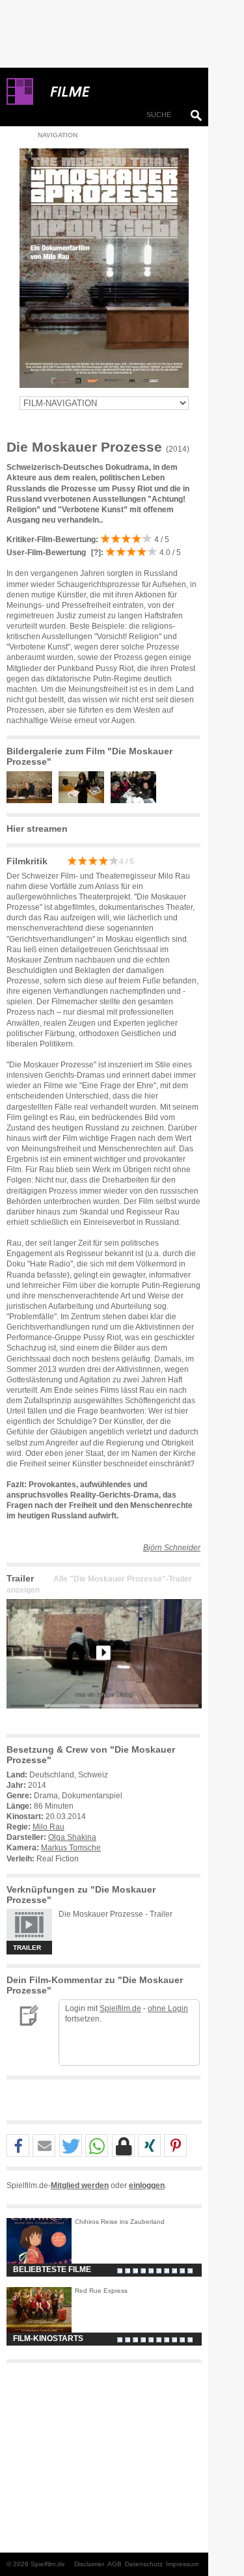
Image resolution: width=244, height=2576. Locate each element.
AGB (115, 2564)
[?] (95, 553)
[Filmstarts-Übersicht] (117, 92)
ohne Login (168, 2008)
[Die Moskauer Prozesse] (104, 1719)
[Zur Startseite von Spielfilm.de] (20, 102)
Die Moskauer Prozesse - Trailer (115, 1914)
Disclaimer (89, 2564)
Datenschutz (144, 2564)
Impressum (182, 2564)
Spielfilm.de (120, 2008)
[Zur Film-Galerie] (33, 801)
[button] (18, 2146)
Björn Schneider (172, 1548)
